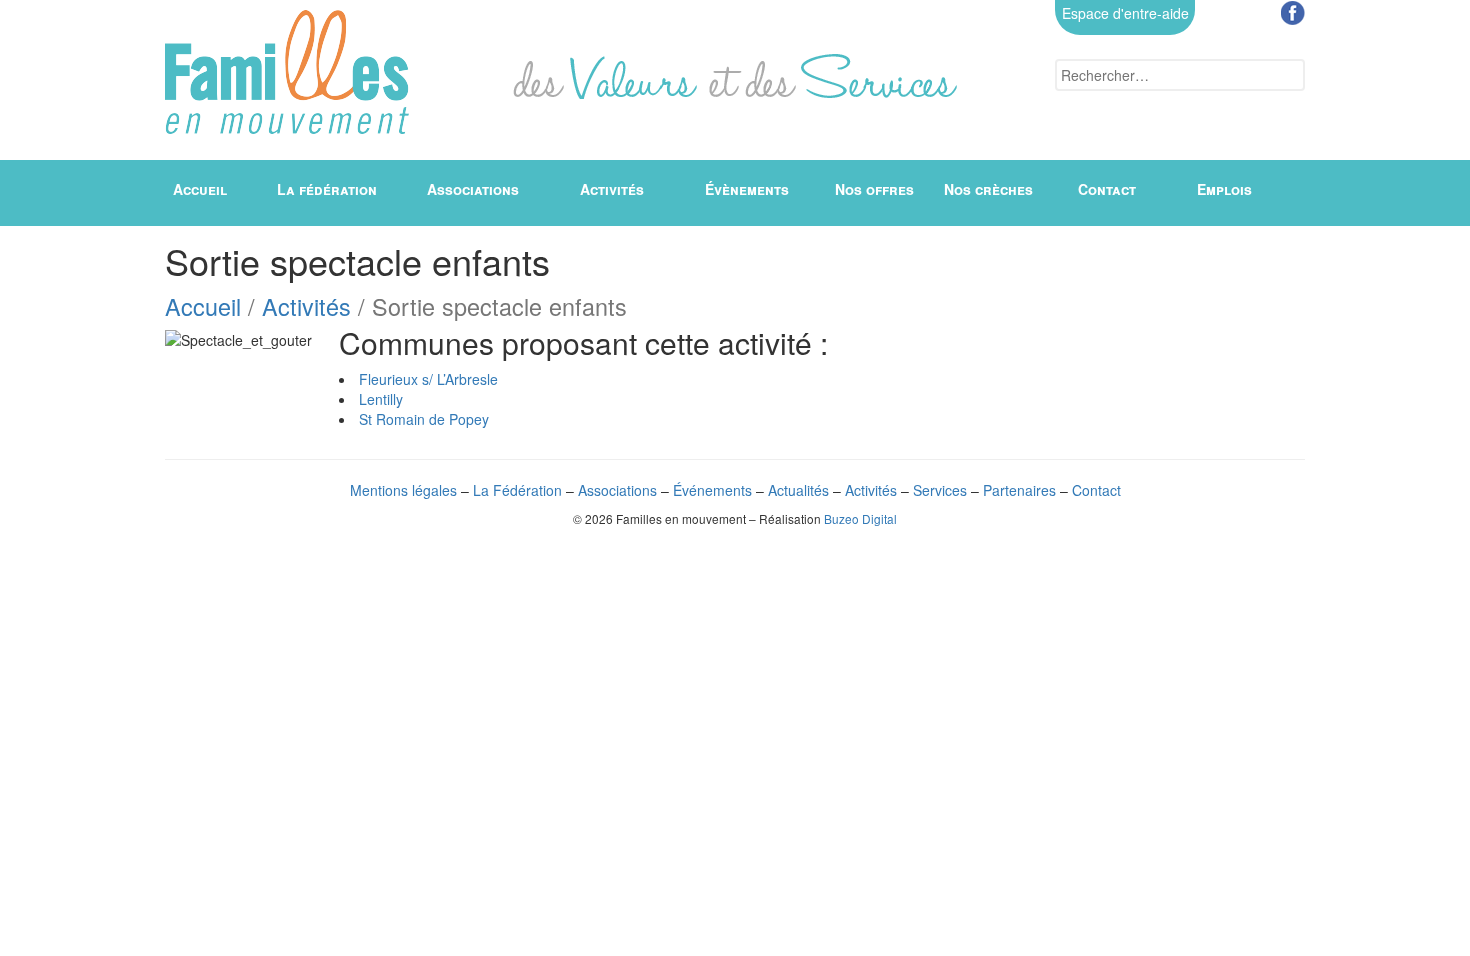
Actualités (798, 490)
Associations (473, 189)
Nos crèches (988, 189)
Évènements (747, 189)
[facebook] (1293, 13)
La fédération (327, 189)
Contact (1107, 189)
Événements (712, 490)
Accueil (200, 189)
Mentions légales (403, 490)
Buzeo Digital (860, 518)
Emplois (1224, 189)
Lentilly (381, 399)
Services (940, 490)
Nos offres (874, 189)
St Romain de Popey (424, 419)
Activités (612, 189)
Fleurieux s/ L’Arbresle (428, 379)
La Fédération (517, 490)
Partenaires (1019, 490)
